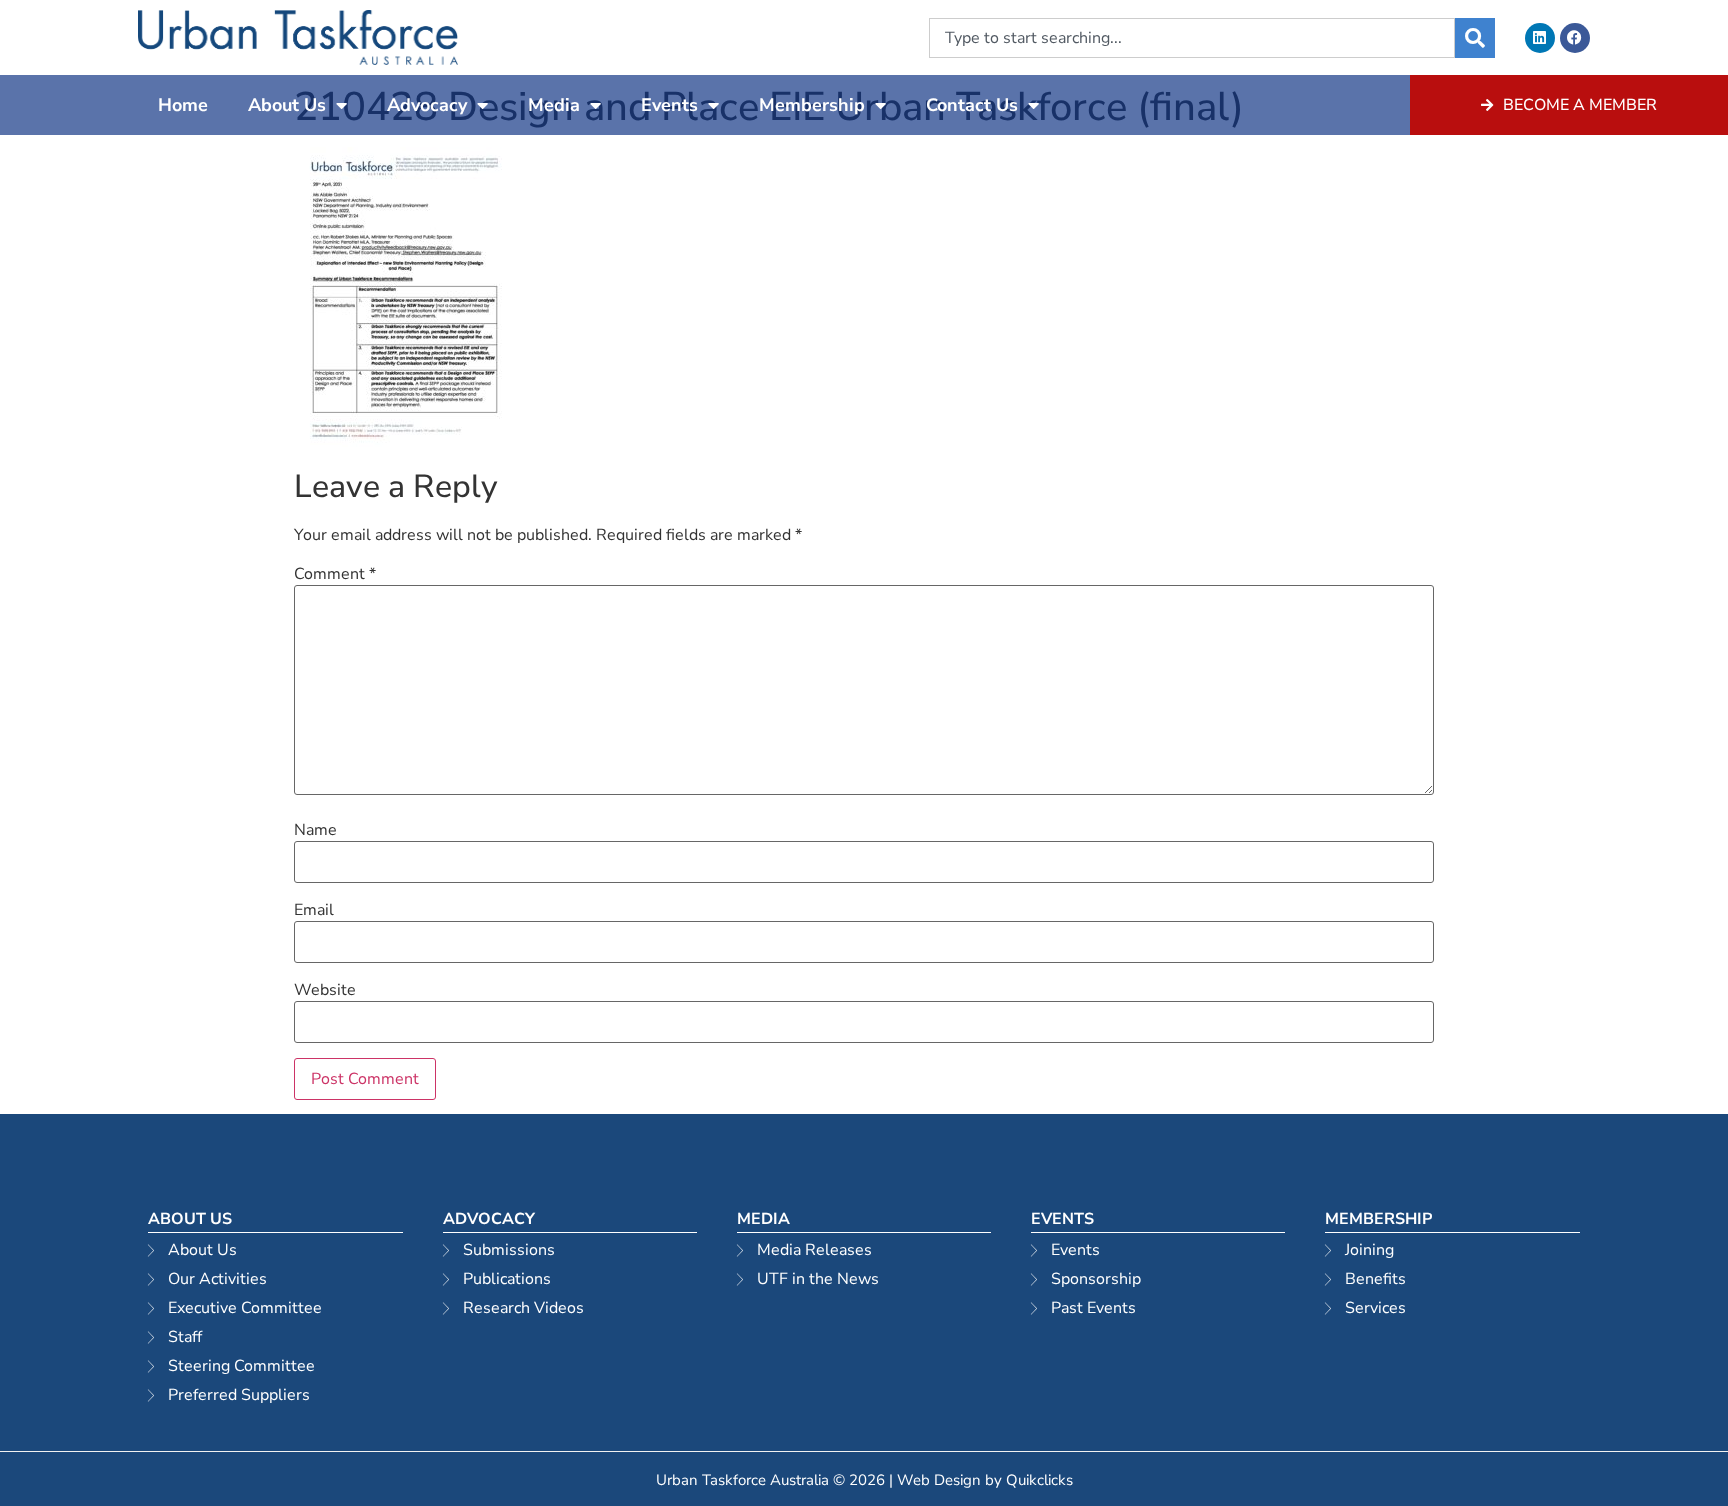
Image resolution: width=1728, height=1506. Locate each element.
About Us (287, 105)
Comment (335, 574)
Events (669, 105)
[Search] (1475, 38)
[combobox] (1192, 38)
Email (314, 910)
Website (325, 990)
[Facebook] (1575, 38)
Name (315, 830)
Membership (812, 105)
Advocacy (427, 105)
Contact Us (972, 105)
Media (554, 105)
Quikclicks (1039, 1480)
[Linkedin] (1540, 38)
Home (183, 105)
